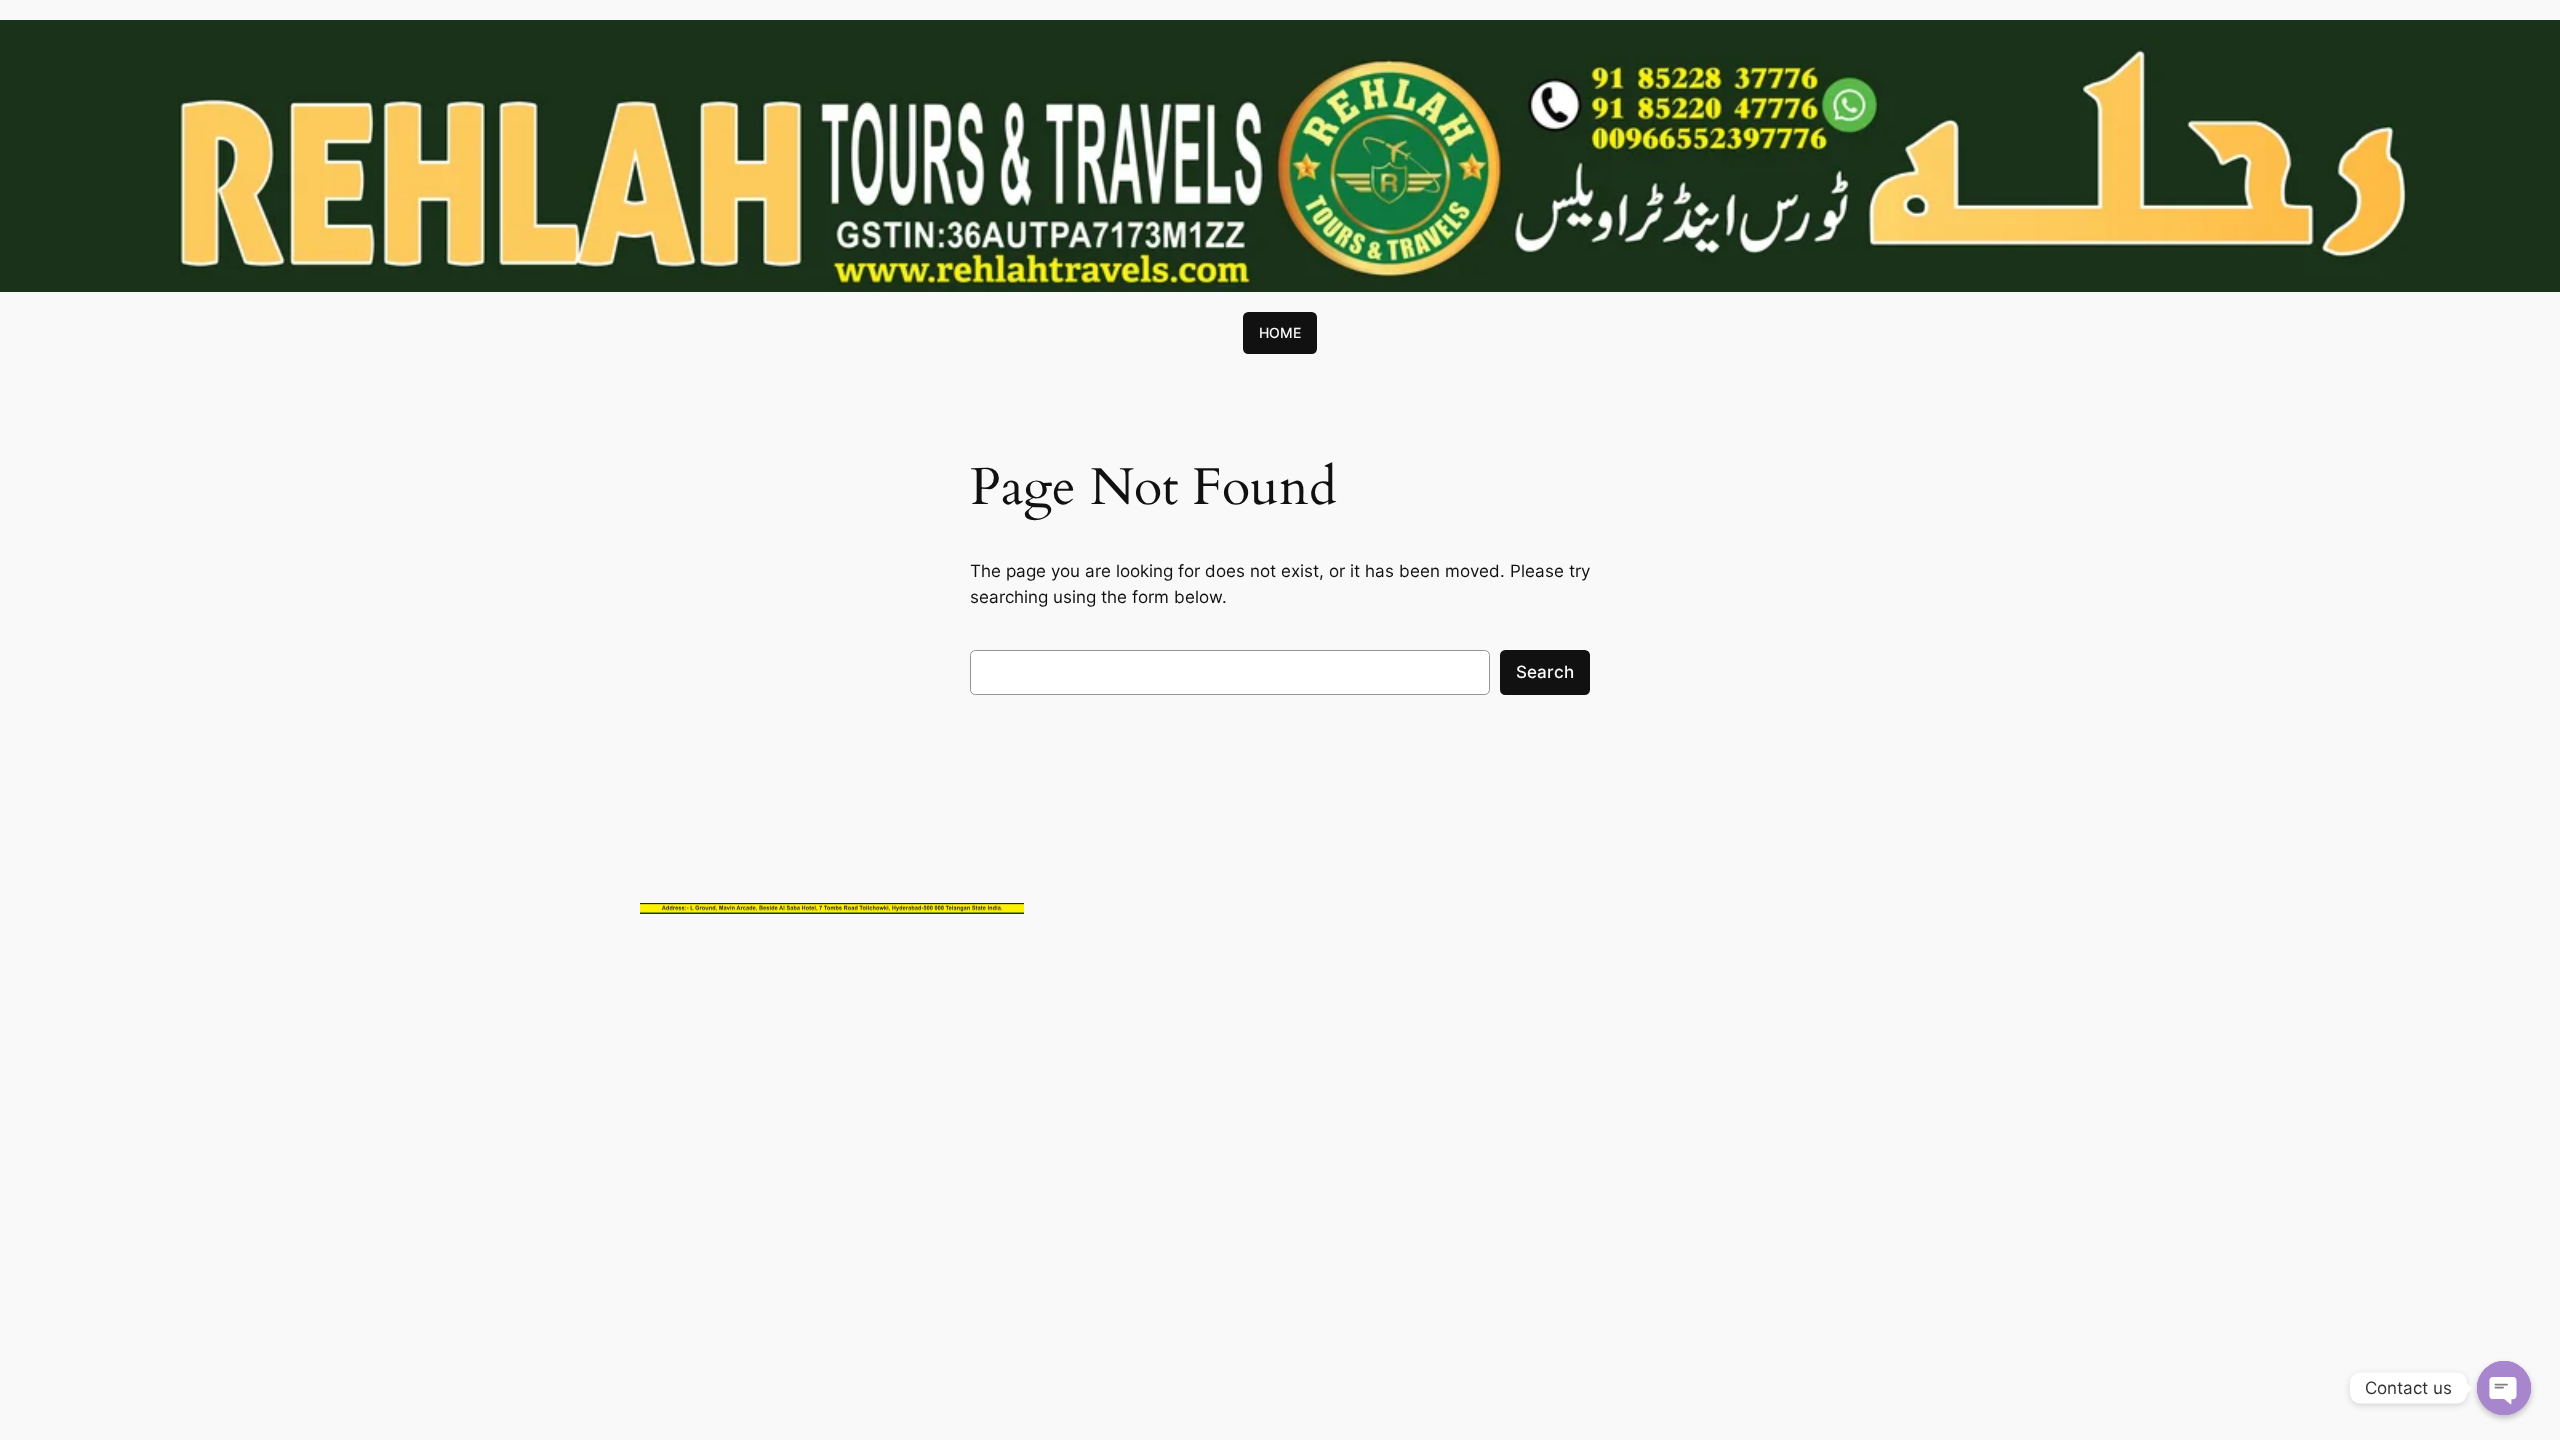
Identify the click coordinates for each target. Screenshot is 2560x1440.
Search (1545, 672)
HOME (1280, 332)
